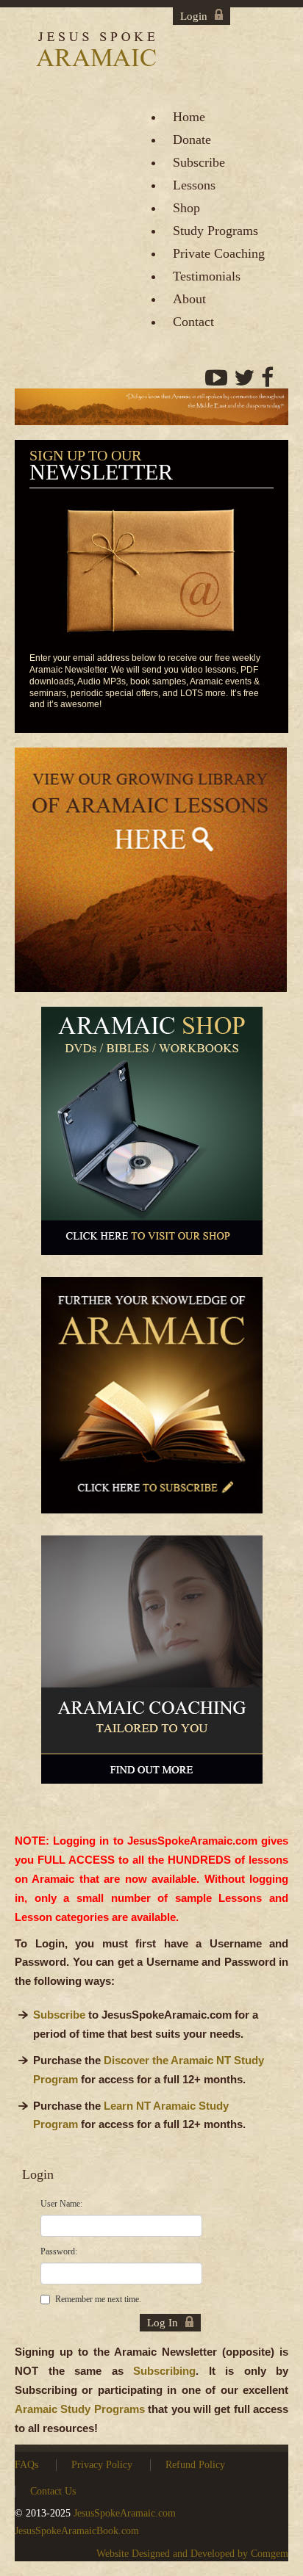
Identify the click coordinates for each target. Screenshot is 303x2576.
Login (194, 16)
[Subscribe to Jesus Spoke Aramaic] (152, 1401)
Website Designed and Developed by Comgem (192, 2554)
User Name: (61, 2204)
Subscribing (164, 2371)
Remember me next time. (98, 2299)
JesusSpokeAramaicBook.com (77, 2531)
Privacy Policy (102, 2465)
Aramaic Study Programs (80, 2409)
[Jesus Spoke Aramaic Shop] (152, 1137)
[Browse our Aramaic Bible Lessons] (151, 875)
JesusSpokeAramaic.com (125, 2513)
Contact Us (53, 2491)
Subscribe (59, 2015)
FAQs (26, 2465)
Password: (59, 2251)
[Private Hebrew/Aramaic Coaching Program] (152, 1666)
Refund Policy (195, 2465)
